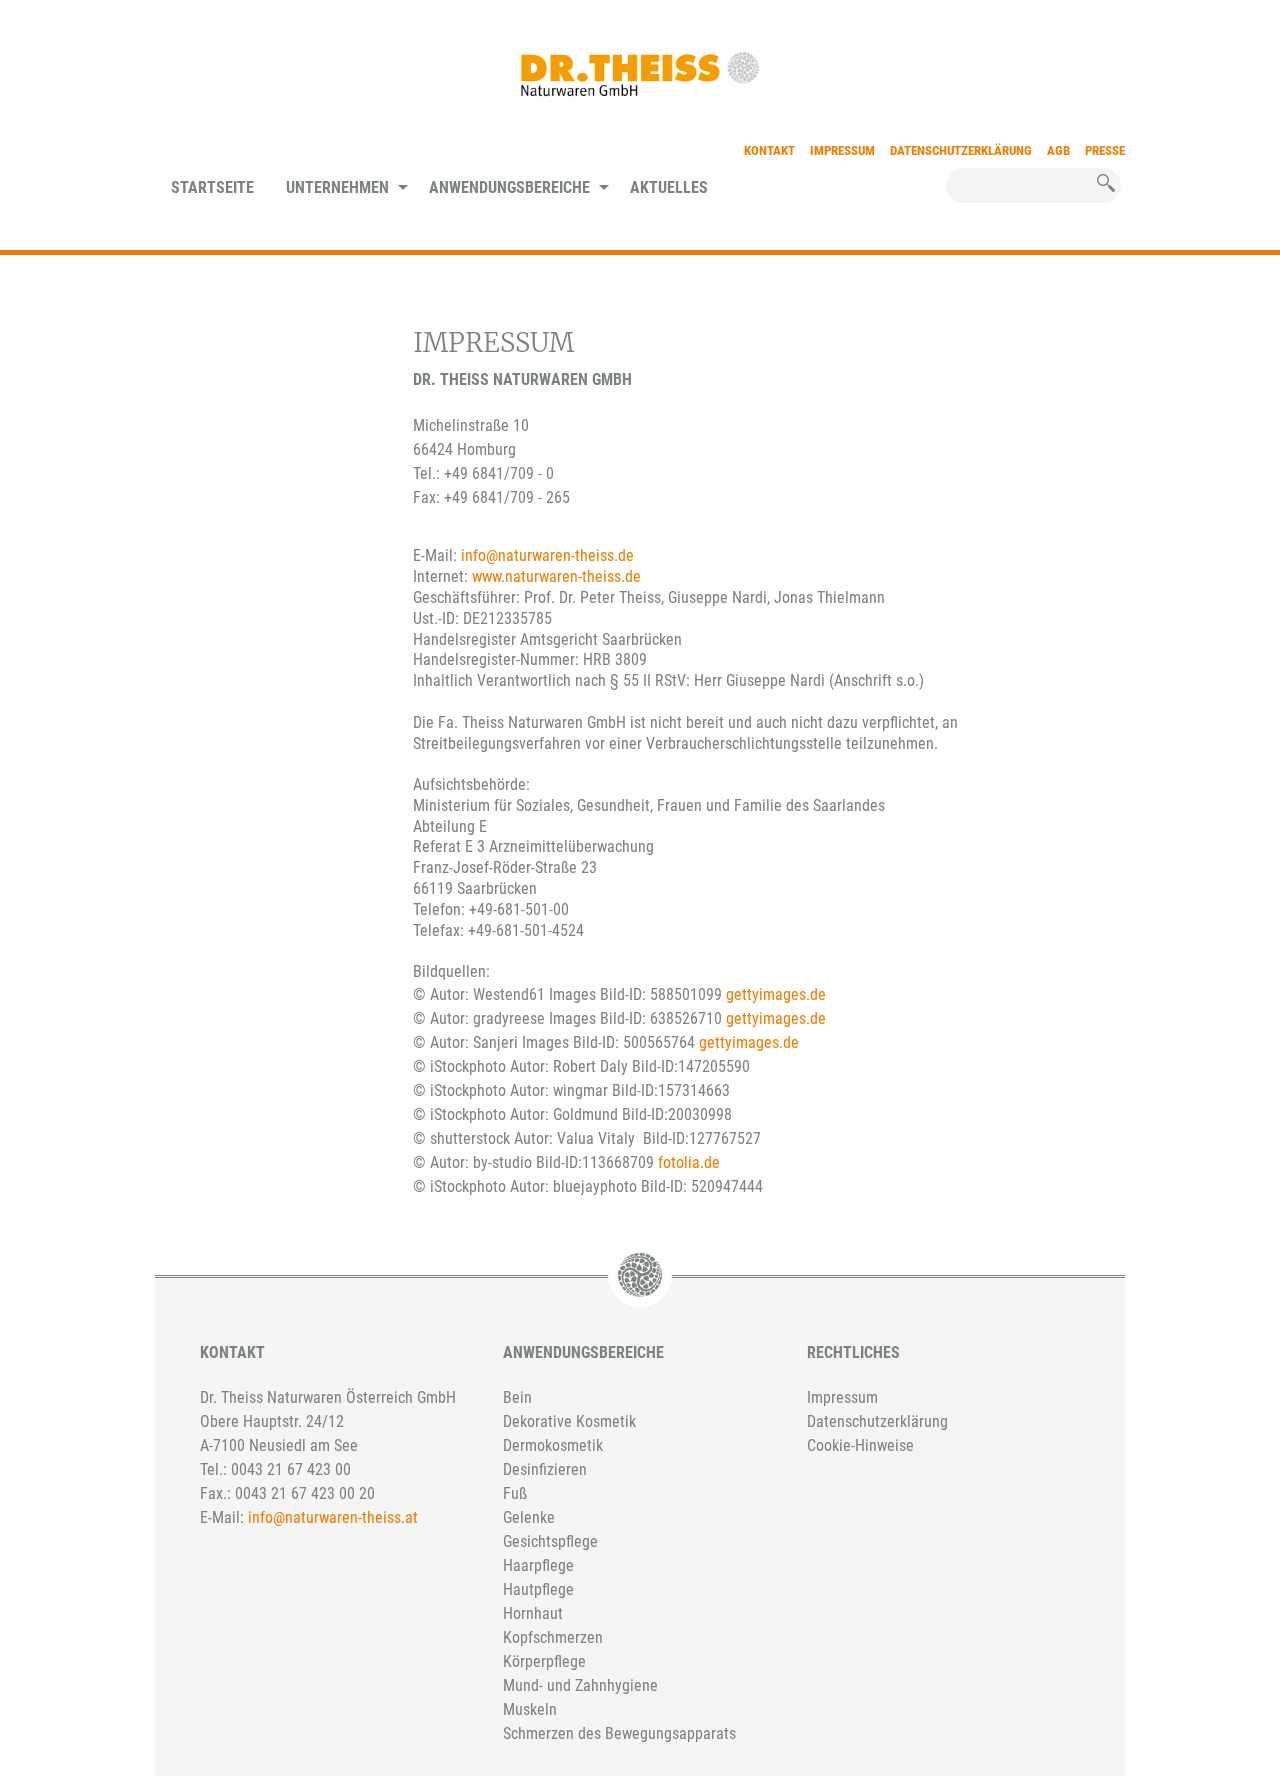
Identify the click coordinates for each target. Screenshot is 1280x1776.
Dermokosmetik (553, 1445)
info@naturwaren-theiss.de (547, 555)
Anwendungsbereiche (509, 187)
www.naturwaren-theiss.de (556, 576)
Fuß (515, 1493)
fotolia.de (689, 1162)
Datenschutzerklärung (961, 150)
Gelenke (529, 1517)
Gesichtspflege (550, 1541)
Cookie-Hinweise (860, 1445)
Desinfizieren (545, 1469)
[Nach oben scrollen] (989, 1641)
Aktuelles (669, 187)
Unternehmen (337, 187)
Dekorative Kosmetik (569, 1421)
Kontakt (769, 150)
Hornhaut (533, 1613)
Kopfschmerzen (553, 1637)
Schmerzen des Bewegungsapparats (619, 1733)
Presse (1105, 150)
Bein (517, 1397)
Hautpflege (538, 1589)
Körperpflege (544, 1661)
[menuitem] (212, 188)
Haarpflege (538, 1565)
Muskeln (530, 1709)
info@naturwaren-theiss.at (333, 1517)
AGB (1058, 150)
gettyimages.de (776, 994)
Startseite (212, 187)
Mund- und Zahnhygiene (580, 1685)
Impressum (842, 150)
